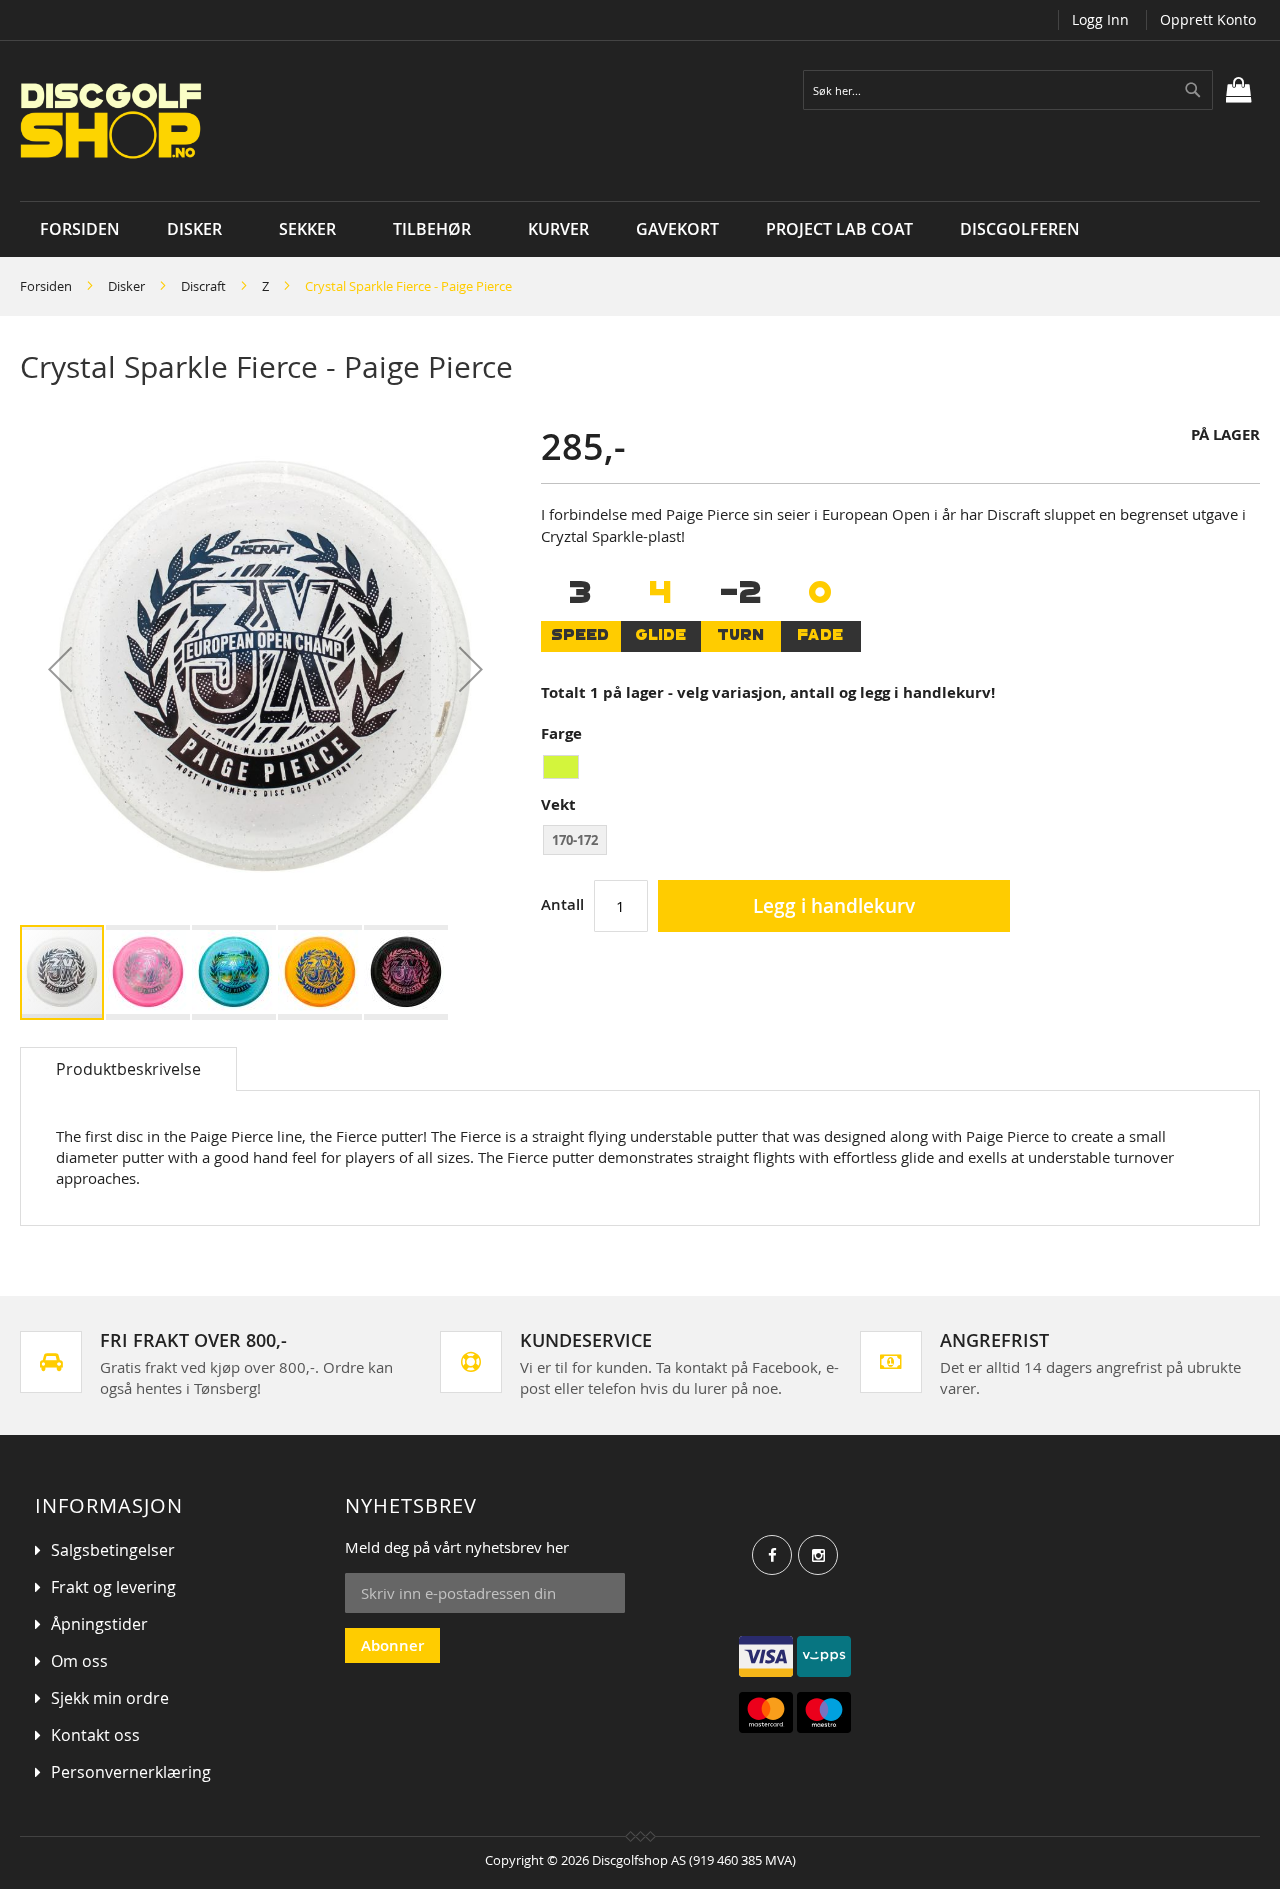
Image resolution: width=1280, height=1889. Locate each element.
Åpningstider (99, 1624)
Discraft (203, 286)
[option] (561, 767)
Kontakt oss (95, 1735)
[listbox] (900, 769)
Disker (126, 286)
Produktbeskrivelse (128, 1069)
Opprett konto (1208, 19)
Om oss (79, 1661)
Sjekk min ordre (110, 1698)
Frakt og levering (113, 1587)
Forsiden (46, 286)
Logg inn (1100, 19)
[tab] (128, 1069)
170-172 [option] (575, 840)
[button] (60, 669)
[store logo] (262, 121)
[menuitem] (199, 229)
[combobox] (1008, 90)
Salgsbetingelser (113, 1550)
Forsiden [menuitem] (80, 229)
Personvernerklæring (131, 1772)
